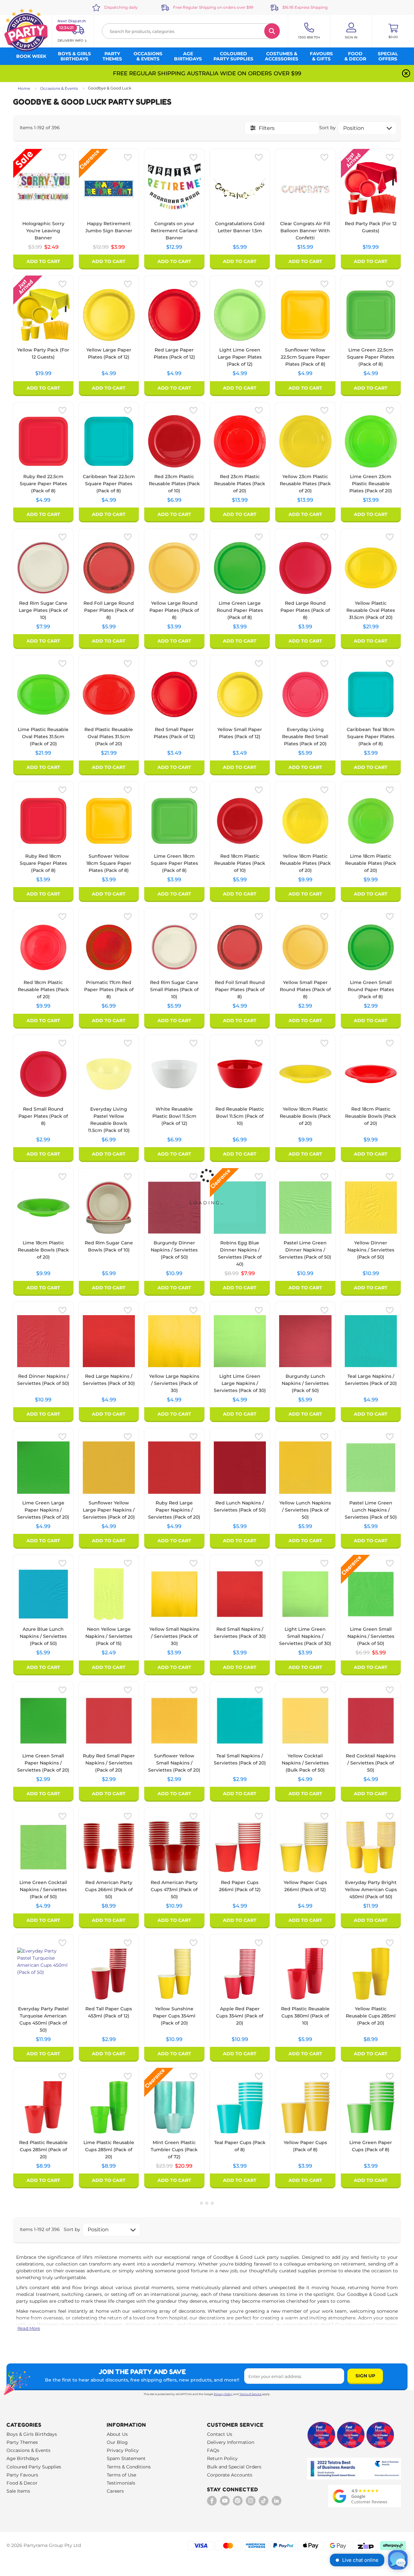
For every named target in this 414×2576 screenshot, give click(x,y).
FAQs (213, 2450)
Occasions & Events (59, 88)
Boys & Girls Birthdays (32, 2434)
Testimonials (121, 2483)
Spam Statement (126, 2458)
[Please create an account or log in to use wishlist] (62, 157)
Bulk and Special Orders (234, 2467)
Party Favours (22, 2475)
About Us (117, 2434)
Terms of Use (121, 2475)
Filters (267, 128)
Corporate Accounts (230, 2475)
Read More (29, 2328)
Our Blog (117, 2442)
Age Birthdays (23, 2458)
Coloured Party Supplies (34, 2467)
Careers (115, 2491)
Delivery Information (231, 2442)
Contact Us (220, 2434)
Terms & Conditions (129, 2467)
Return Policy (222, 2458)
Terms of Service (250, 2394)
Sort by (327, 128)
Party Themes (22, 2442)
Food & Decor (22, 2483)
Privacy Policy (223, 2394)
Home (24, 88)
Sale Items (18, 2491)
